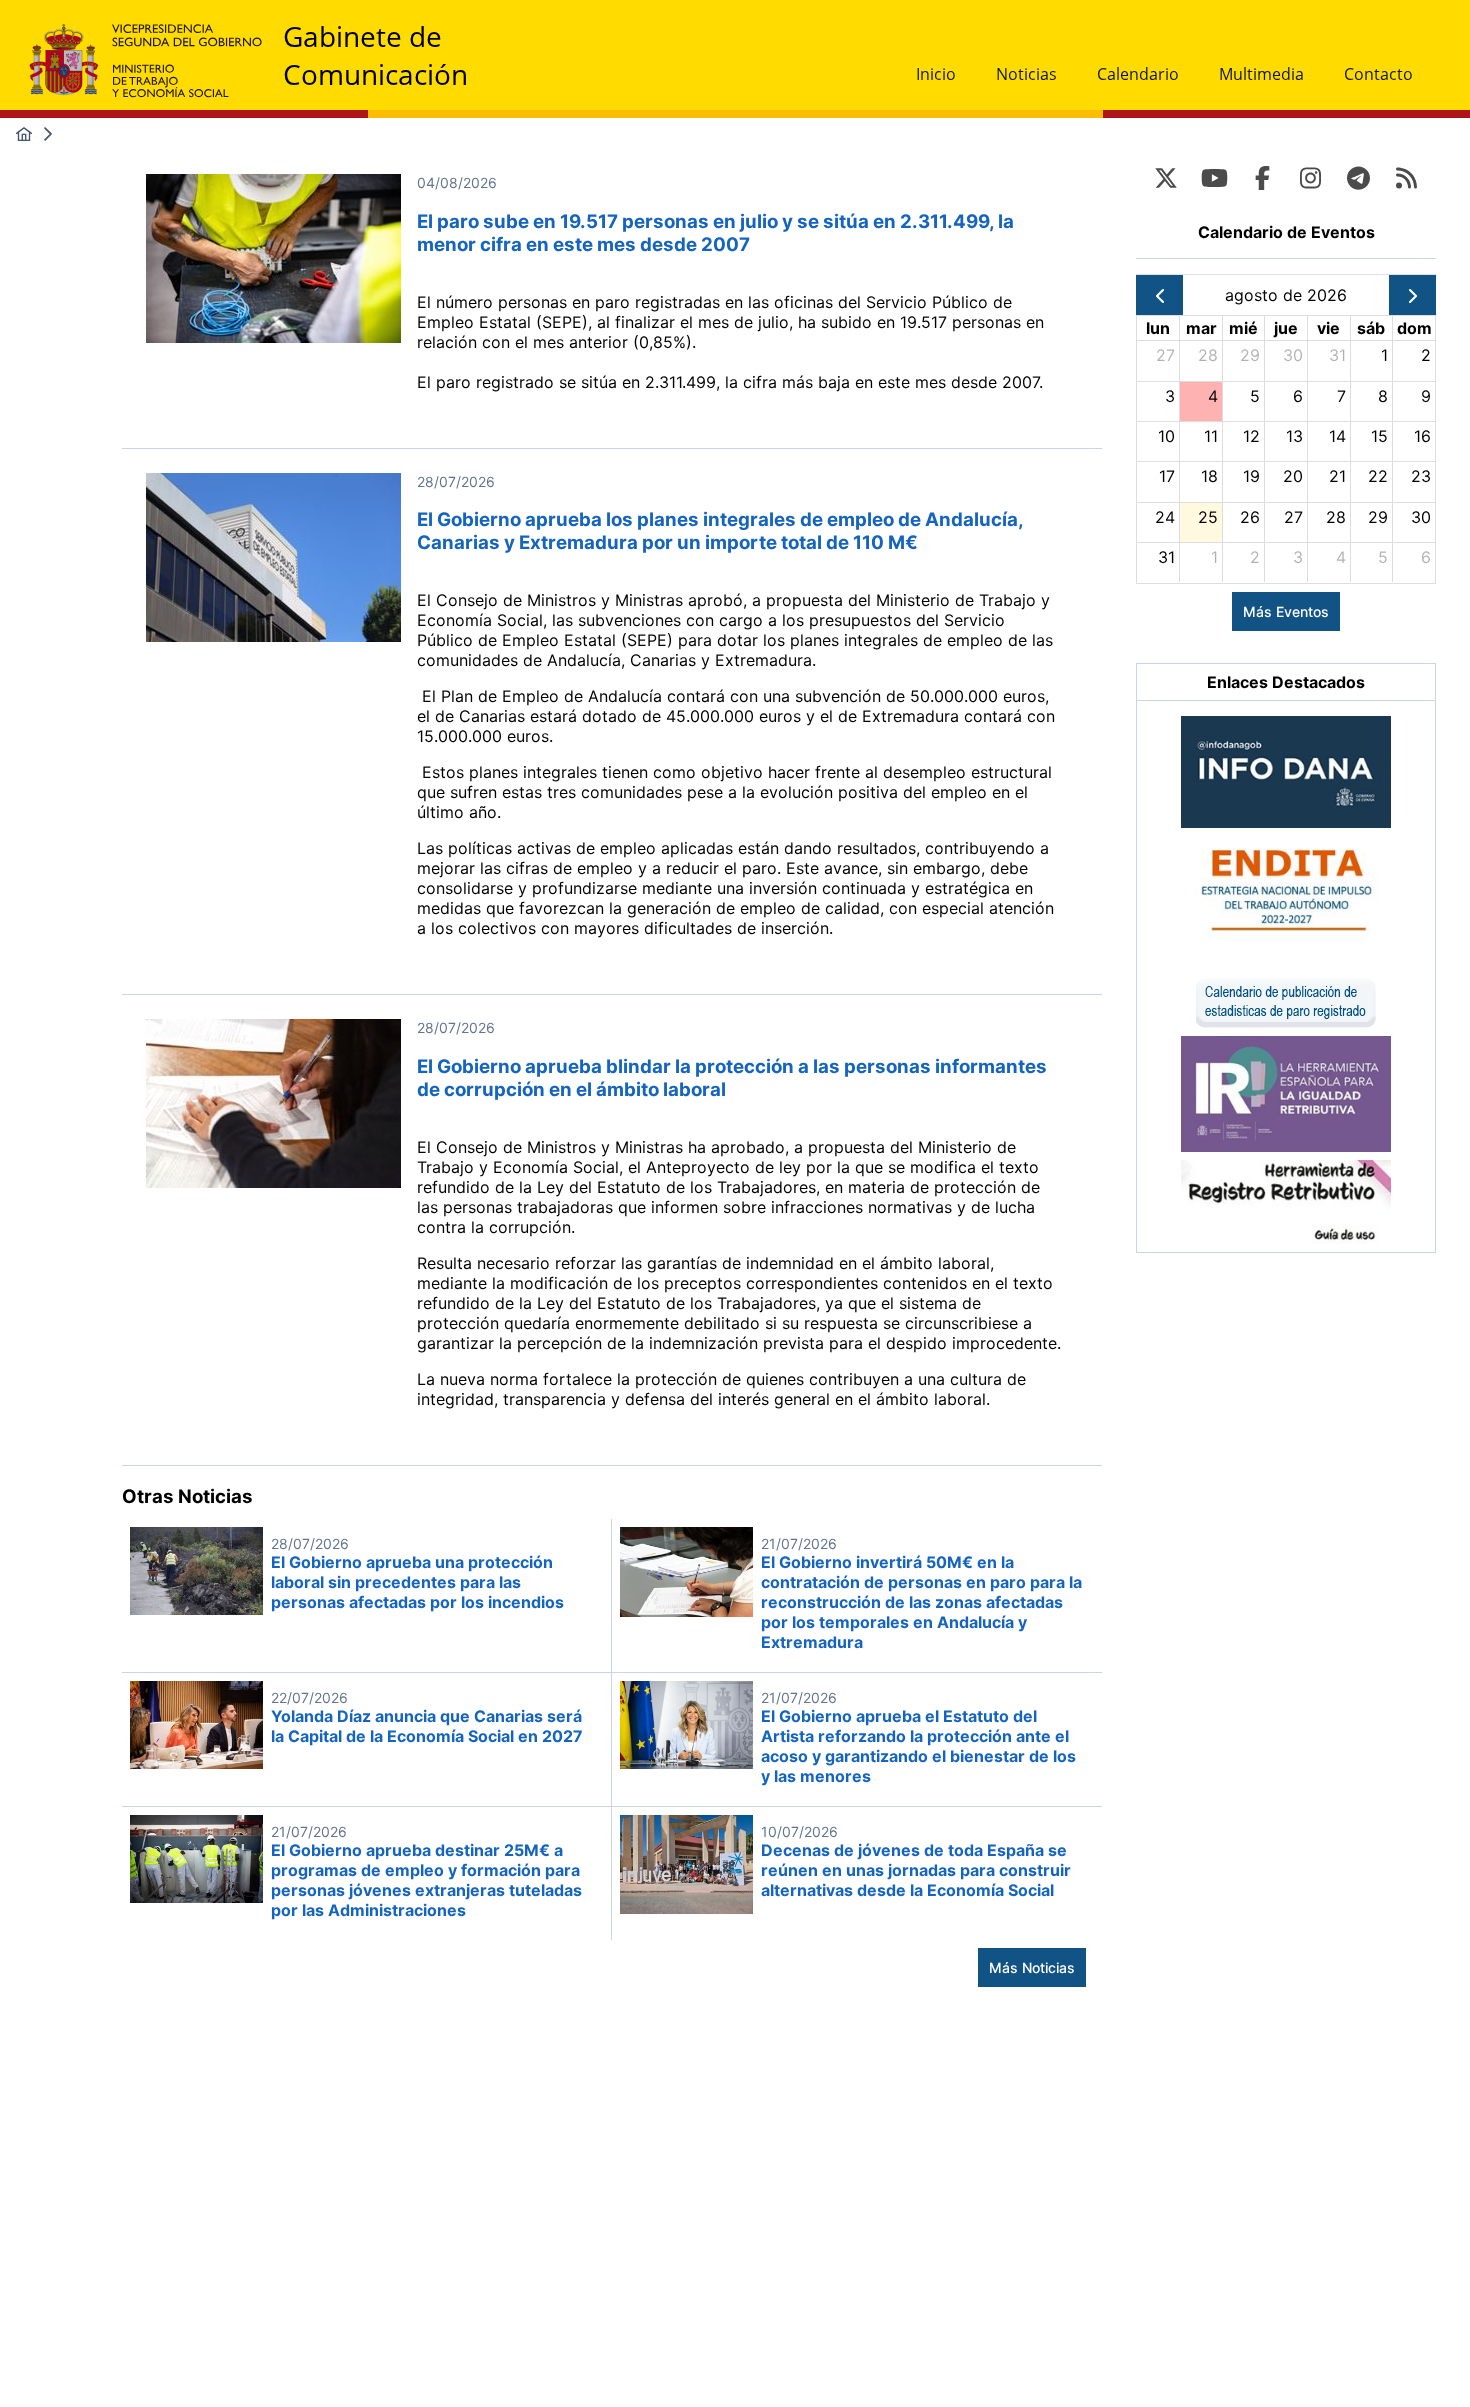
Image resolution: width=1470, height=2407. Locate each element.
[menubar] (1164, 74)
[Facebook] (1262, 178)
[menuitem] (936, 74)
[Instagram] (1310, 178)
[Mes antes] (1159, 295)
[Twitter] (1166, 178)
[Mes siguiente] (1412, 295)
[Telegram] (1358, 178)
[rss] (1406, 178)
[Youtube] (1214, 178)
